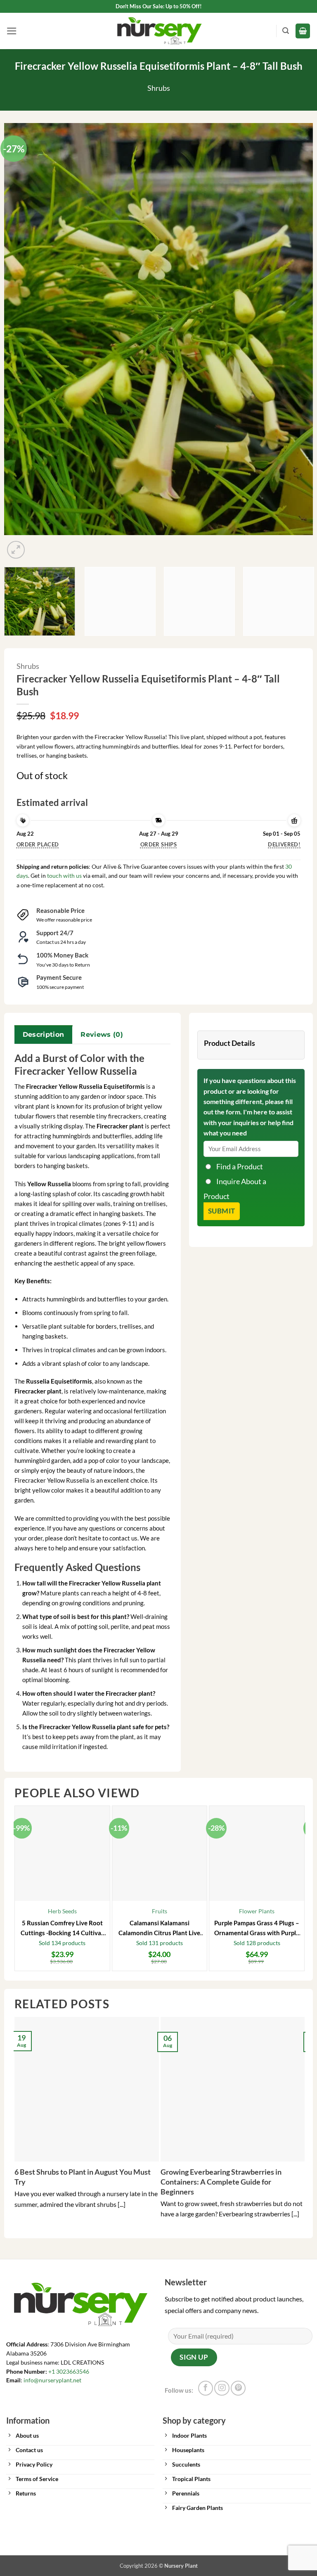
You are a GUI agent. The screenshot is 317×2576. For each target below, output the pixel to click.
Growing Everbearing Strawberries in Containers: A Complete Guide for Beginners (221, 2181)
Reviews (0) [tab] (102, 1034)
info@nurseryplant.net (52, 2380)
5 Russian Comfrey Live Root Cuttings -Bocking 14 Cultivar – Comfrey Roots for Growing (62, 1928)
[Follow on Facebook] (206, 2388)
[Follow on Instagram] (222, 2388)
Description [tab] (44, 1034)
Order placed (38, 844)
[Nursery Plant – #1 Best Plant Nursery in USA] (158, 31)
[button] (12, 31)
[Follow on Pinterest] (238, 2388)
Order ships (158, 844)
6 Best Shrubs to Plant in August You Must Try (83, 2177)
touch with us (64, 876)
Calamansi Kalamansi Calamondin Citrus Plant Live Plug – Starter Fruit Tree (159, 1928)
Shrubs (159, 88)
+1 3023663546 (69, 2372)
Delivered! (284, 844)
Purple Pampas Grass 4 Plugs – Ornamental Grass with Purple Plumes (257, 1928)
